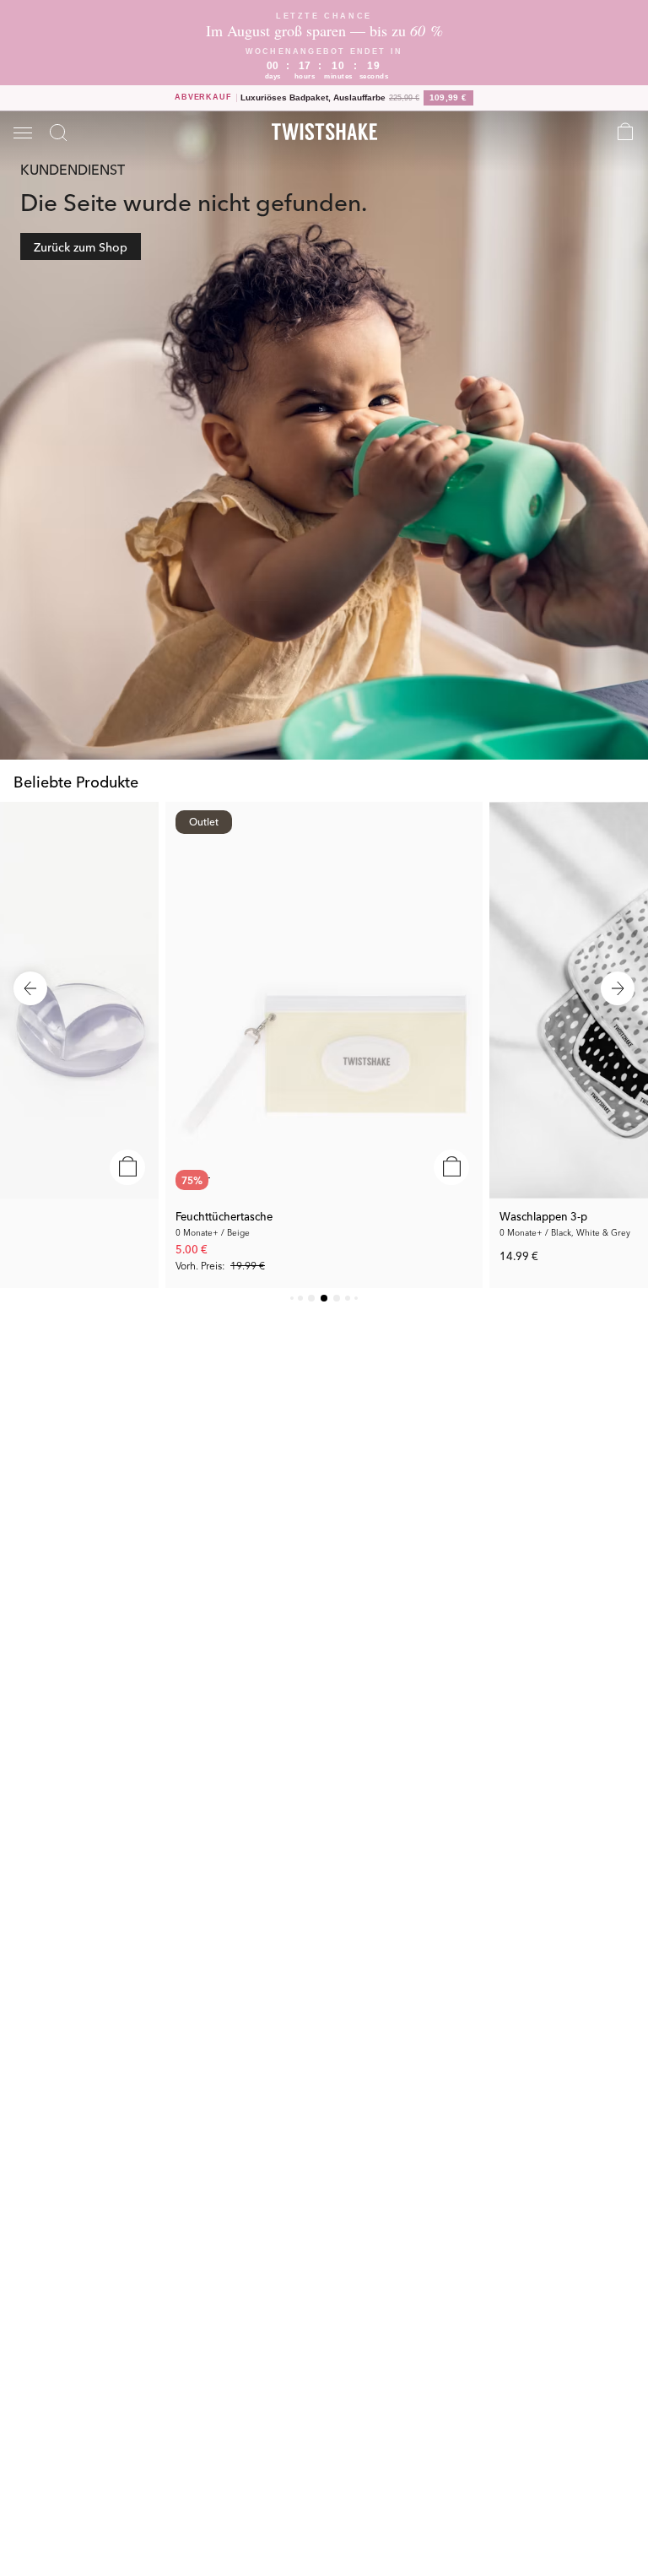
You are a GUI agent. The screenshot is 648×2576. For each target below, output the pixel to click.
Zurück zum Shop (81, 246)
